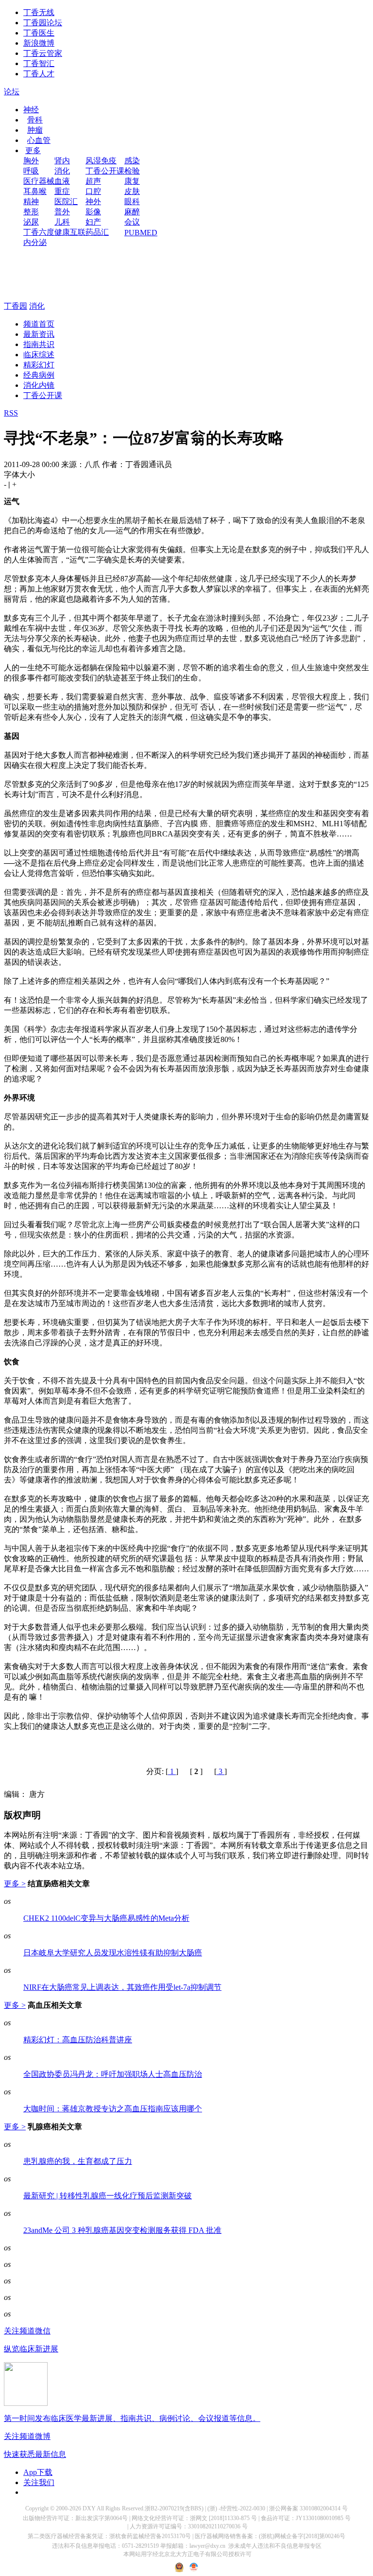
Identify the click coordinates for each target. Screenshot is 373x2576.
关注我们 (39, 2482)
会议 (132, 222)
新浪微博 (39, 43)
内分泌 (35, 242)
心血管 (39, 140)
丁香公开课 (105, 171)
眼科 (132, 201)
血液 (62, 181)
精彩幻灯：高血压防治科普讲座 (78, 2040)
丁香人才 (39, 74)
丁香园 (16, 306)
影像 (93, 212)
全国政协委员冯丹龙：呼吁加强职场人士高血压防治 (113, 2074)
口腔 (93, 191)
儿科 (62, 222)
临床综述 (39, 355)
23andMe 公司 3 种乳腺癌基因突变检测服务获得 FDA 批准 (122, 2230)
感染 (132, 161)
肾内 (62, 161)
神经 (31, 110)
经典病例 (39, 375)
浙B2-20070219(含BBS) (174, 2508)
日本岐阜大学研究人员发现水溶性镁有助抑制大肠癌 (113, 1953)
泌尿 (31, 222)
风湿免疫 (101, 161)
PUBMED (141, 233)
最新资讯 (39, 334)
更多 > (15, 1884)
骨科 (35, 120)
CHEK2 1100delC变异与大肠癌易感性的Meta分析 (106, 1918)
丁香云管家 (43, 53)
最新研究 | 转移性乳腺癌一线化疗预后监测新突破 (108, 2196)
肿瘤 (35, 130)
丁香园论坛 (43, 23)
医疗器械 (39, 181)
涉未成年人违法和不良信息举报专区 (275, 2546)
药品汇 (97, 232)
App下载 (38, 2472)
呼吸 (31, 171)
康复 (132, 181)
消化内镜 (39, 385)
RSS (11, 413)
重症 (62, 191)
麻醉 (132, 212)
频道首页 (39, 324)
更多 (33, 150)
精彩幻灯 (39, 365)
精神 (31, 201)
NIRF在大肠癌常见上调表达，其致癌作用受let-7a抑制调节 (122, 1987)
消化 (62, 171)
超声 (93, 181)
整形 (31, 212)
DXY (89, 2508)
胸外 (31, 161)
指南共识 (39, 344)
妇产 (93, 222)
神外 (93, 201)
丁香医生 (39, 33)
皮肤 (132, 191)
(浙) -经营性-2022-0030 (236, 2508)
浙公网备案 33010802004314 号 (308, 2508)
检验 (132, 171)
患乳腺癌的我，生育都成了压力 (78, 2161)
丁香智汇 (39, 63)
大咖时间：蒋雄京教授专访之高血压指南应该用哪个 (113, 2109)
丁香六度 (39, 232)
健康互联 (70, 232)
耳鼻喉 (35, 191)
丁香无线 (39, 12)
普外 (62, 212)
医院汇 (66, 201)
